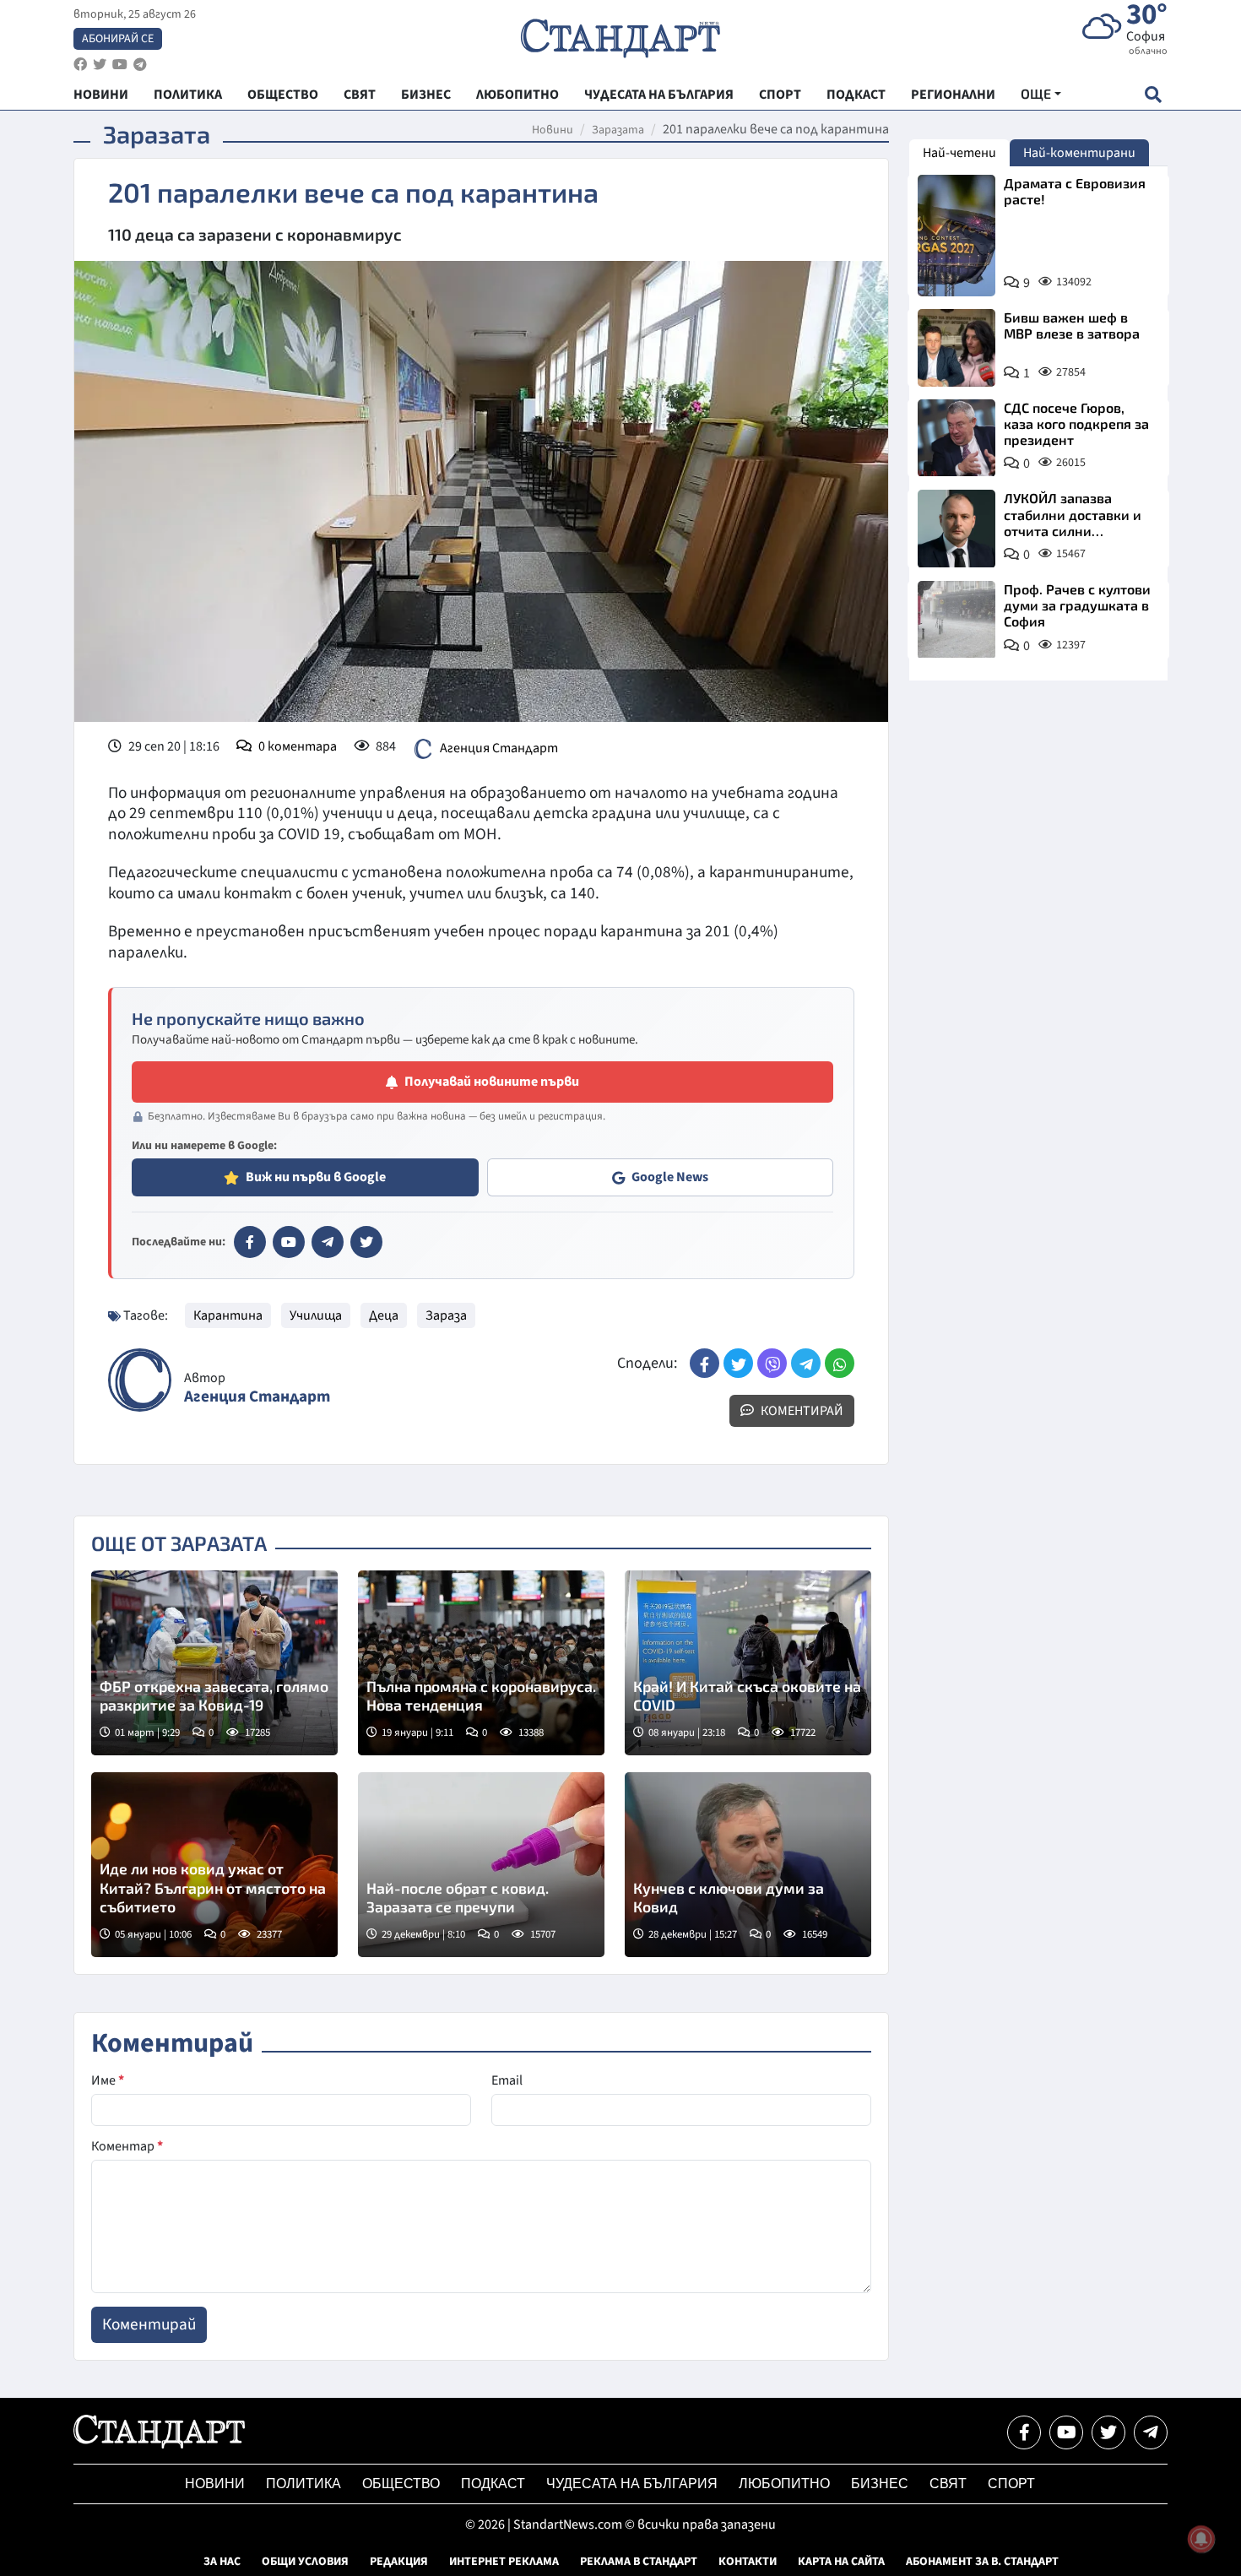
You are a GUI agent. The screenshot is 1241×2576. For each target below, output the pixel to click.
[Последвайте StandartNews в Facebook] (80, 65)
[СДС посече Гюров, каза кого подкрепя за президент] (956, 438)
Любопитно (784, 2484)
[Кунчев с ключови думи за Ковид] (748, 1865)
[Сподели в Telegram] (806, 1363)
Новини (553, 130)
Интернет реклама (504, 2562)
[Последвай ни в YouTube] (1066, 2432)
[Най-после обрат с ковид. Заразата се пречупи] (481, 1865)
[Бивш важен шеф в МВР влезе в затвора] (956, 348)
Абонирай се (118, 39)
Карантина (228, 1315)
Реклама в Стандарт (639, 2562)
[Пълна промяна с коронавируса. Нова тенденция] (481, 1663)
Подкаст (493, 2484)
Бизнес (880, 2484)
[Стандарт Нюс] (159, 2444)
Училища (316, 1315)
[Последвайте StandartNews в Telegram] (140, 65)
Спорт (1011, 2484)
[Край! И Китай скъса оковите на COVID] (748, 1663)
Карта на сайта (841, 2562)
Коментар (127, 2146)
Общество (401, 2484)
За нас (222, 2562)
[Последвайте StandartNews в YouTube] (120, 65)
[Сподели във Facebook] (704, 1363)
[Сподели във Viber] (772, 1363)
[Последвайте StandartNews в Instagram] (100, 65)
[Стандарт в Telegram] (328, 1242)
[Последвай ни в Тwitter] (1108, 2432)
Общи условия (305, 2562)
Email (507, 2080)
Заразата (618, 130)
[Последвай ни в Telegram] (1151, 2432)
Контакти (748, 2562)
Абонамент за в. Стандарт (982, 2562)
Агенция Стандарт (499, 747)
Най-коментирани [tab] (1079, 153)
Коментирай (801, 1411)
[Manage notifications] (1201, 2539)
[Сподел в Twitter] (738, 1363)
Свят (948, 2484)
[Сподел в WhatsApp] (840, 1363)
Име (108, 2080)
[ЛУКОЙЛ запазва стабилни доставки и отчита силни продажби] (956, 529)
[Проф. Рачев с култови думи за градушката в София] (956, 620)
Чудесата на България (632, 2484)
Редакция (399, 2562)
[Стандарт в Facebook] (250, 1242)
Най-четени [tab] (959, 153)
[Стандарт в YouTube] (289, 1242)
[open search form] (1153, 94)
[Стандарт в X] (366, 1242)
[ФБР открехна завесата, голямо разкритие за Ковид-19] (214, 1663)
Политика (303, 2484)
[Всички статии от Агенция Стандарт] (140, 1380)
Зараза (446, 1315)
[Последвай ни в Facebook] (1024, 2432)
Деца (384, 1315)
